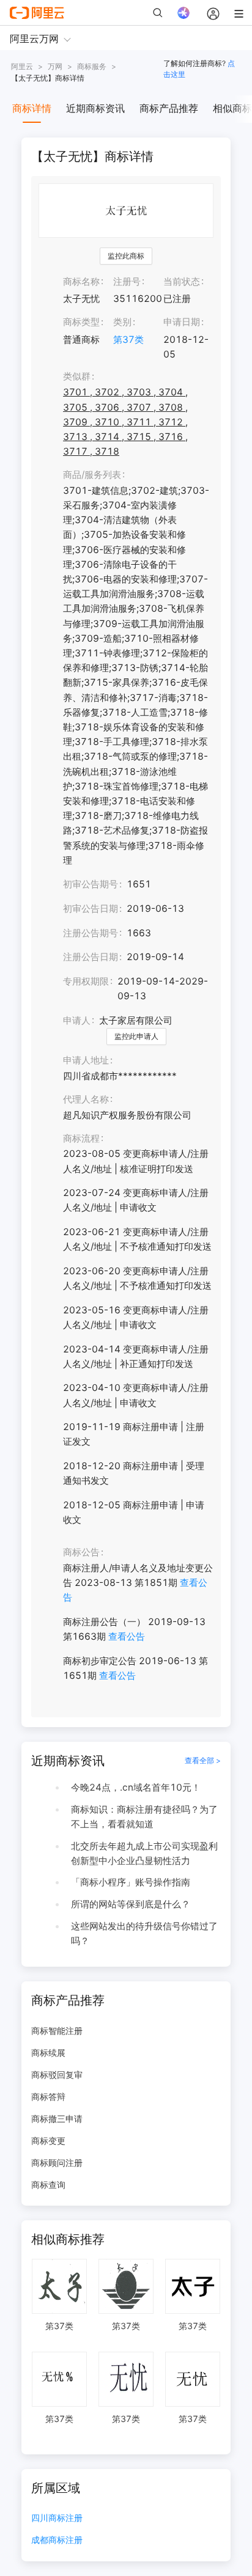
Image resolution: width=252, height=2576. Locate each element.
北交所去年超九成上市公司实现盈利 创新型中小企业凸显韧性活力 (144, 1853)
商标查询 (48, 2185)
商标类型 (81, 322)
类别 (122, 322)
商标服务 (92, 66)
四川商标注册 (57, 2518)
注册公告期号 (91, 933)
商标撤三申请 (57, 2119)
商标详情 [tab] (32, 108)
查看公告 (127, 1636)
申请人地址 (86, 1060)
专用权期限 (86, 981)
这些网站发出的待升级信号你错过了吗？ (144, 1933)
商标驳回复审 (57, 2075)
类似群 (77, 376)
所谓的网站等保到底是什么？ (131, 1904)
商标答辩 (48, 2097)
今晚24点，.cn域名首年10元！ (136, 1787)
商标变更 (48, 2141)
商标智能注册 (57, 2031)
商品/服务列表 (92, 475)
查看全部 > (203, 1760)
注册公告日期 (91, 957)
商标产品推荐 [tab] (169, 108)
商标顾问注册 (57, 2163)
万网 (55, 66)
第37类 (128, 339)
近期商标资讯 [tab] (95, 108)
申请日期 (182, 322)
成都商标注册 (57, 2540)
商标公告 (81, 1552)
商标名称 (81, 281)
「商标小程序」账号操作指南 (131, 1882)
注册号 (127, 281)
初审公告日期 (91, 908)
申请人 (77, 1020)
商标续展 (48, 2053)
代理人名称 (86, 1099)
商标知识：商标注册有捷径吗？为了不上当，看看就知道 (144, 1817)
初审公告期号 (91, 884)
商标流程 (81, 1138)
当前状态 (182, 281)
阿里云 (22, 66)
